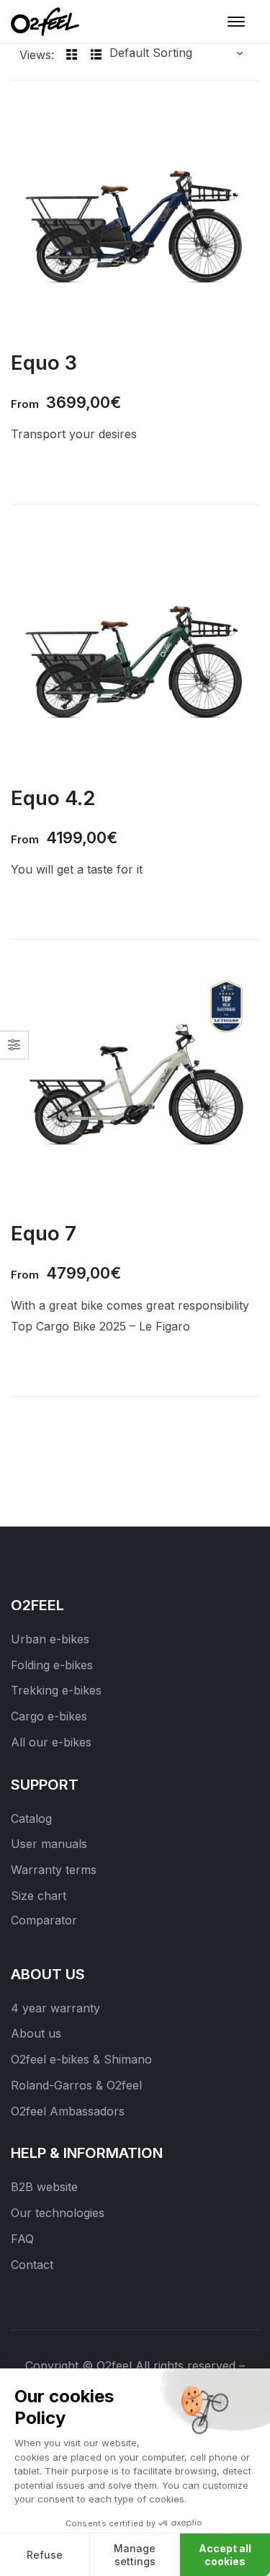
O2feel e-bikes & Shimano (81, 2059)
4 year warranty (55, 2008)
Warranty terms (54, 1870)
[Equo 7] (135, 1089)
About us (36, 2033)
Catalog (31, 1818)
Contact (32, 2265)
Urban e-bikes (50, 1639)
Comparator (44, 1920)
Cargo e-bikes (49, 1716)
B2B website (44, 2187)
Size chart (39, 1896)
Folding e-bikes (52, 1665)
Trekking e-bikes (56, 1690)
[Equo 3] (135, 219)
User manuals (49, 1844)
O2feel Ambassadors (68, 2111)
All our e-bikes (51, 1742)
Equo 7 (44, 1233)
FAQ (22, 2239)
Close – (14, 1050)
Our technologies (58, 2213)
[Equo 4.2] (135, 654)
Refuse (45, 2555)
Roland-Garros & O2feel (76, 2085)
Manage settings (135, 2555)
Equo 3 (44, 363)
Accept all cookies (225, 2555)
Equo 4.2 (53, 798)
